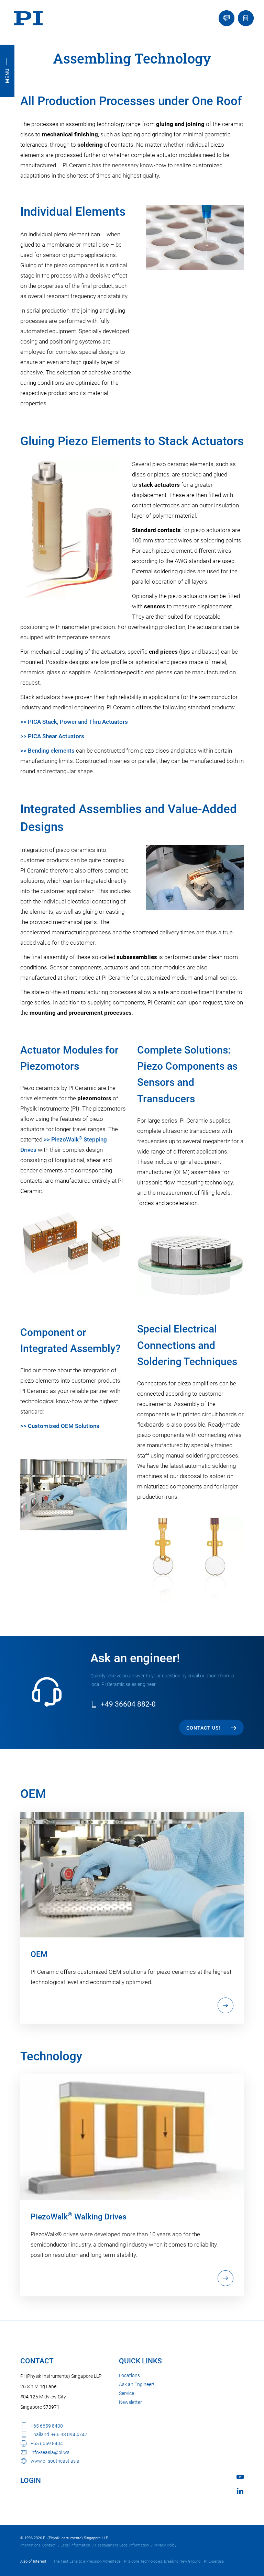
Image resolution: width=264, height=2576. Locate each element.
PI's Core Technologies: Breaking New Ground (162, 2561)
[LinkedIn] (240, 2491)
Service (126, 2393)
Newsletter (130, 2402)
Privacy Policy (165, 2545)
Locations (129, 2375)
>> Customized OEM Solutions (60, 1426)
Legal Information (75, 2545)
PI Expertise (214, 2561)
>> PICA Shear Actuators (52, 736)
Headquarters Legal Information (122, 2545)
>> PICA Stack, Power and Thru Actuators (74, 722)
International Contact (38, 2545)
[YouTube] (240, 2477)
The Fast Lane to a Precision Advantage (87, 2561)
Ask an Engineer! (136, 2384)
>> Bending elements (47, 751)
